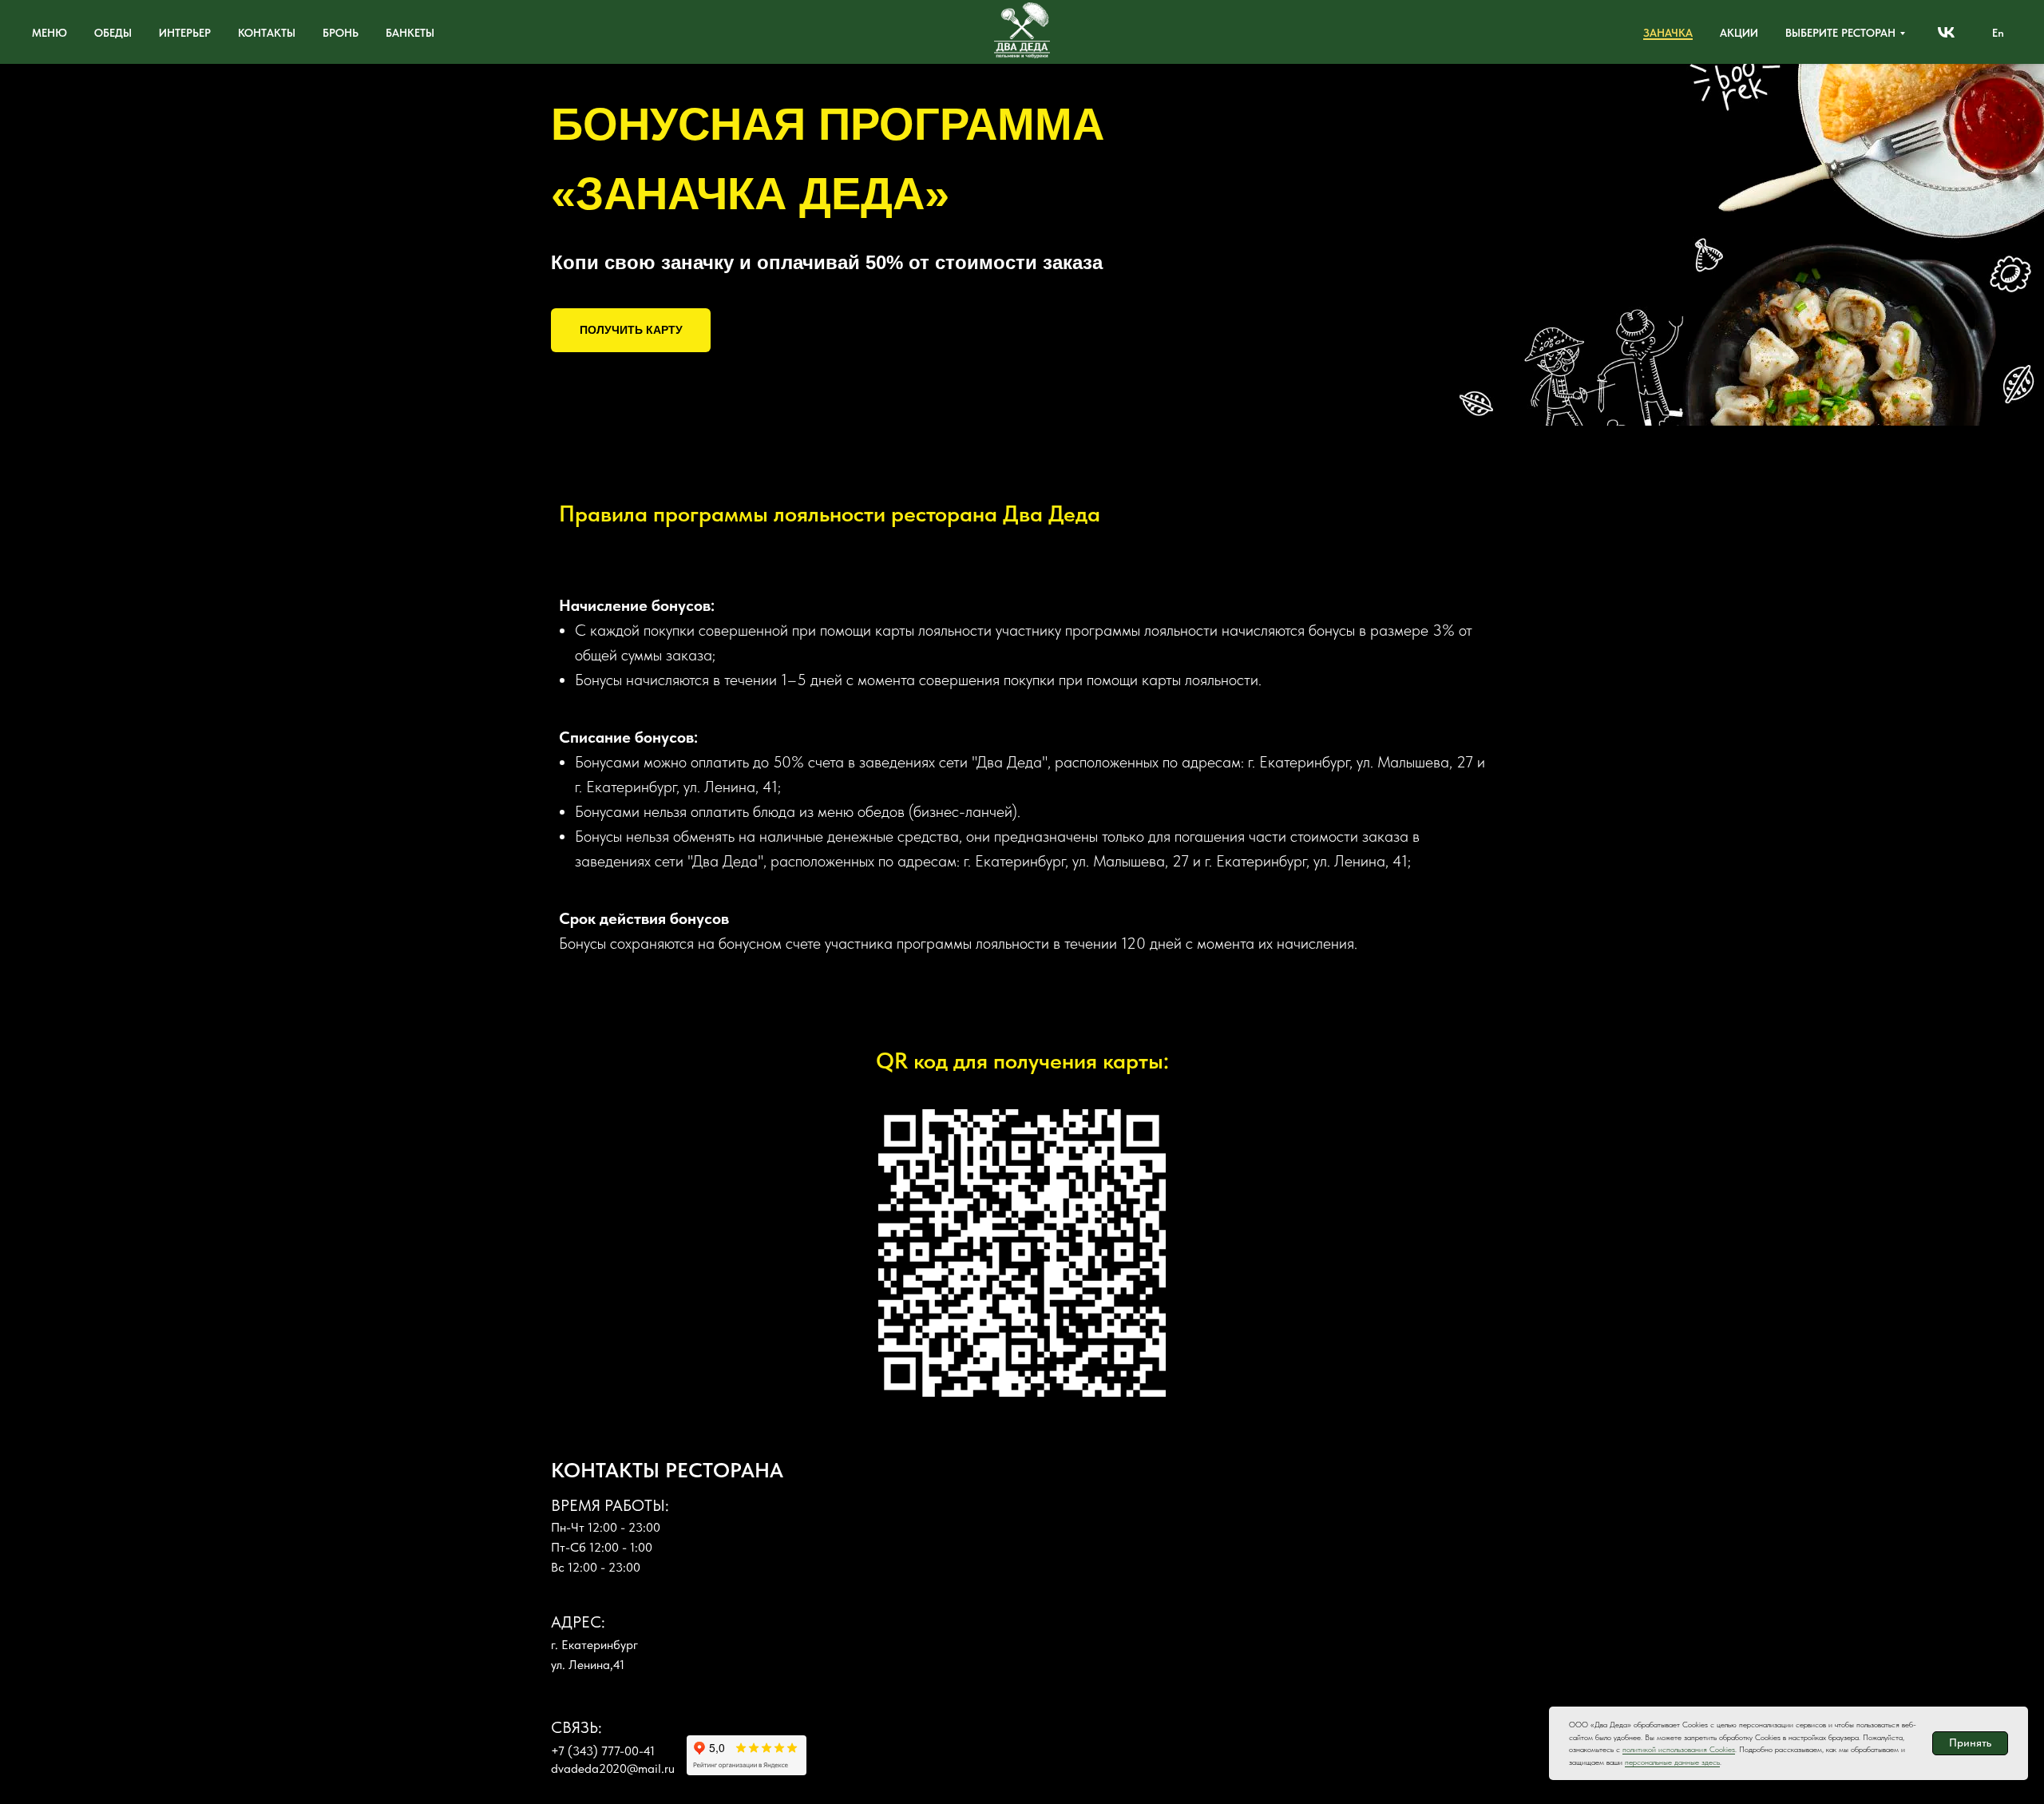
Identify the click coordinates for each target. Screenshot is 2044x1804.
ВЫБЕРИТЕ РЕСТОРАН (1840, 33)
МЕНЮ (50, 33)
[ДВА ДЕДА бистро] (1946, 32)
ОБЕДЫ (113, 33)
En (1998, 33)
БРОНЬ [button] (341, 33)
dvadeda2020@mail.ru (613, 1768)
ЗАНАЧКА (1668, 33)
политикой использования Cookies (1679, 1749)
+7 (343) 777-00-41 (603, 1751)
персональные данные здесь (1672, 1762)
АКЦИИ (1739, 33)
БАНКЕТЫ (410, 33)
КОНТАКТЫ (267, 33)
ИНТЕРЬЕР (185, 33)
